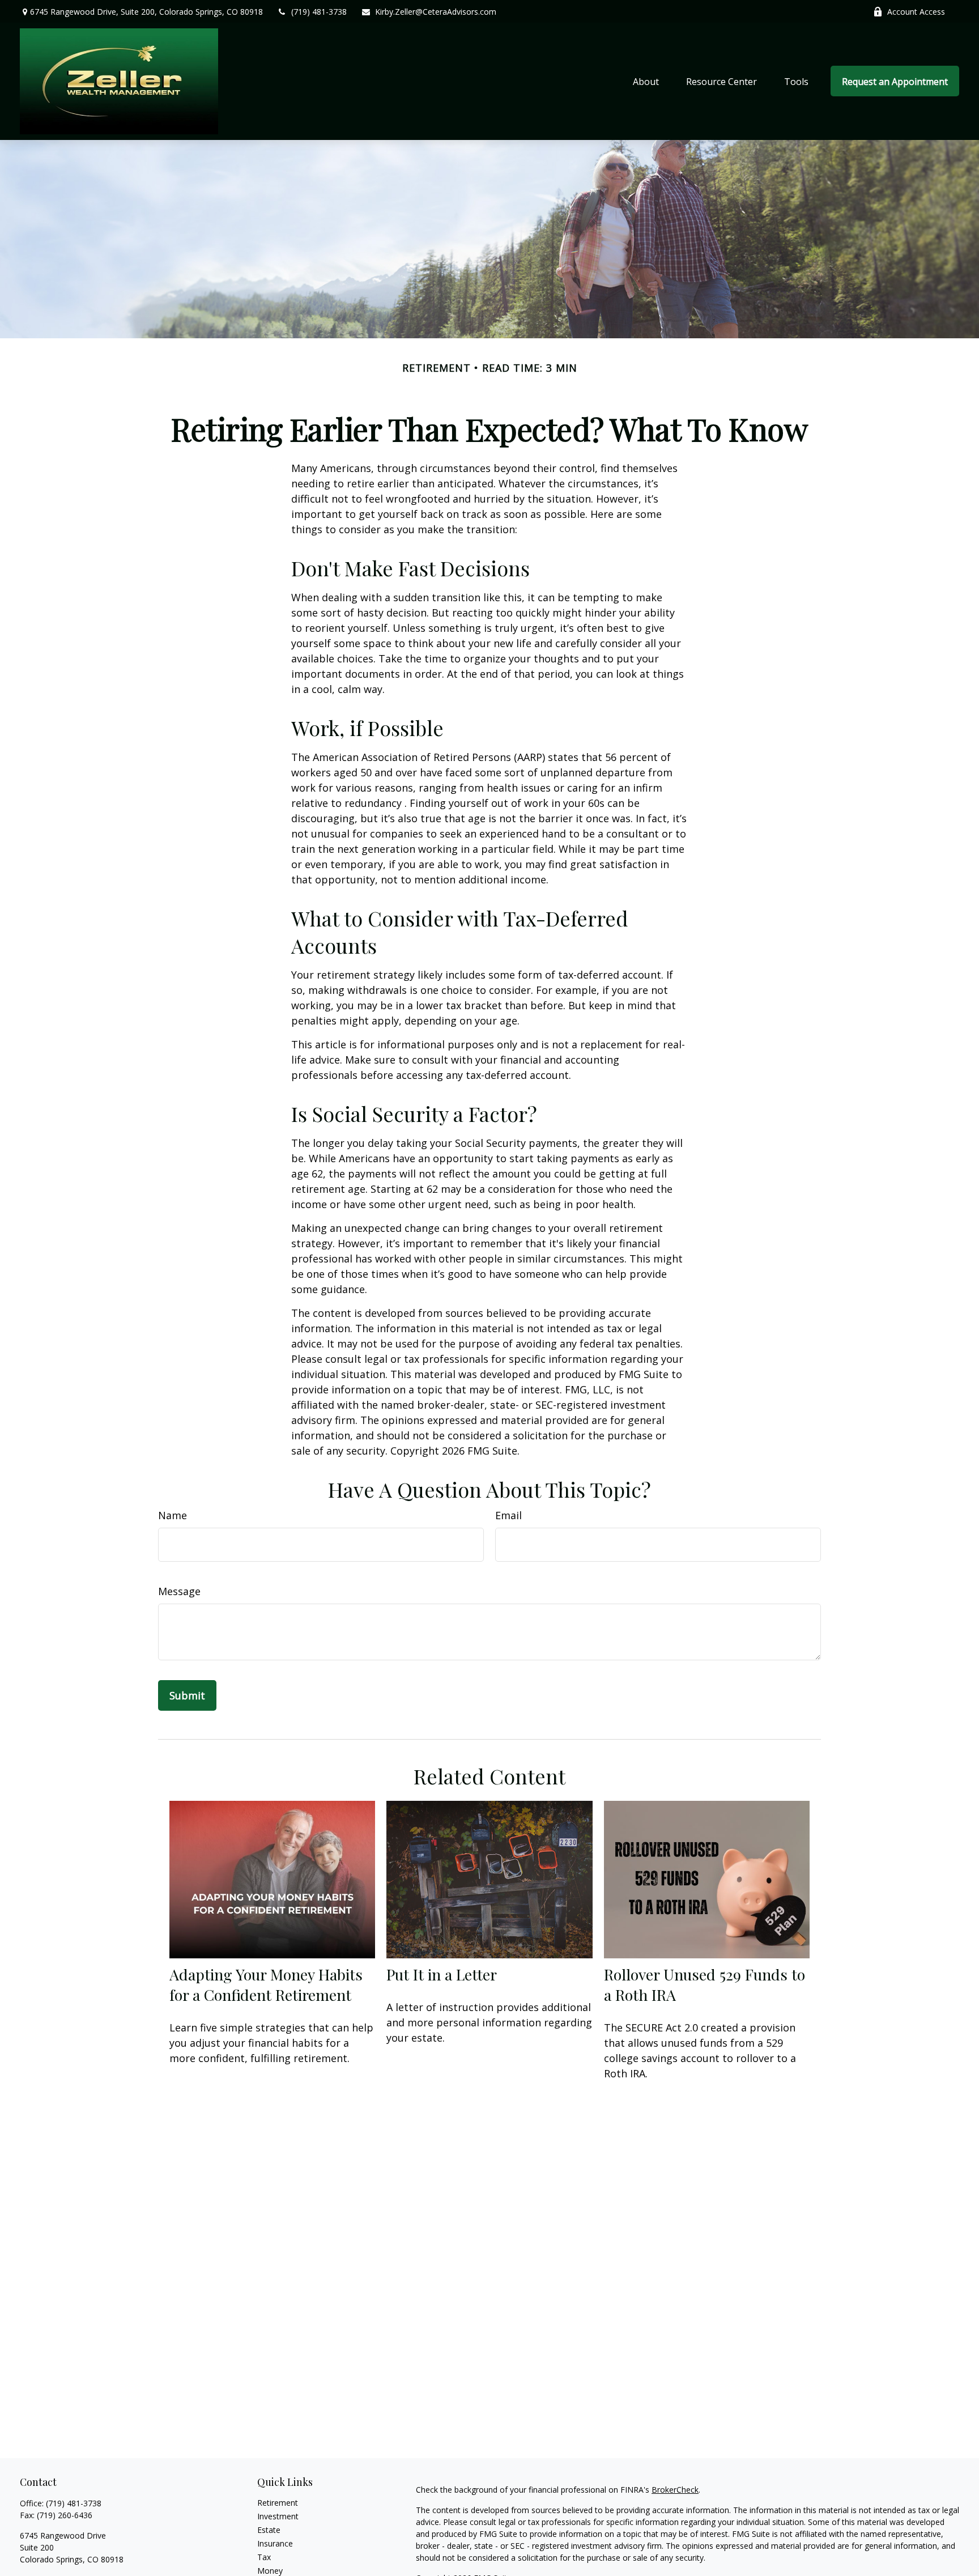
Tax (264, 2557)
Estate (269, 2530)
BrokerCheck (675, 2490)
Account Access (916, 12)
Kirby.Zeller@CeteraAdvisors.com (436, 12)
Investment (278, 2516)
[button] (646, 81)
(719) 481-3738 (319, 12)
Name (173, 1515)
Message (179, 1591)
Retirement (278, 2503)
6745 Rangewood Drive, (146, 12)
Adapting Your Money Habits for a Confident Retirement (266, 1984)
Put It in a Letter (442, 1974)
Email (508, 1515)
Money (270, 2571)
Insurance (275, 2543)
